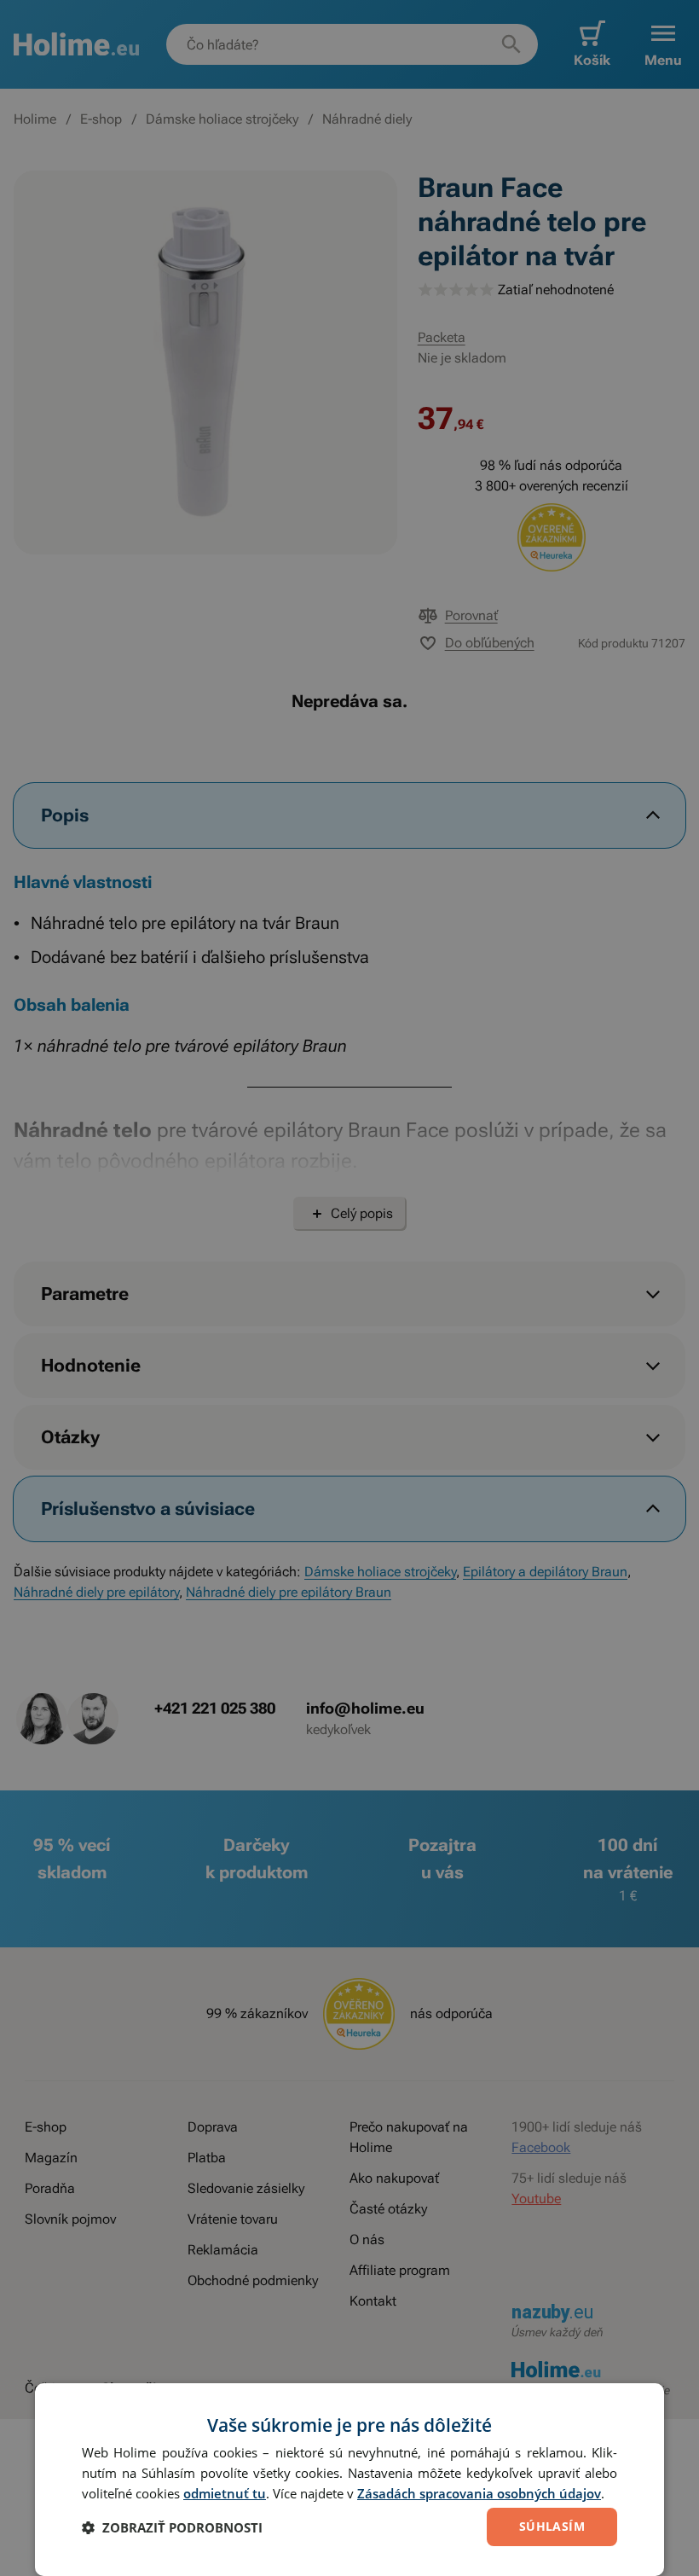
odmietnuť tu (225, 2493)
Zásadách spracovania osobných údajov (479, 2493)
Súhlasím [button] (552, 2526)
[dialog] (349, 2480)
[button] (172, 2527)
